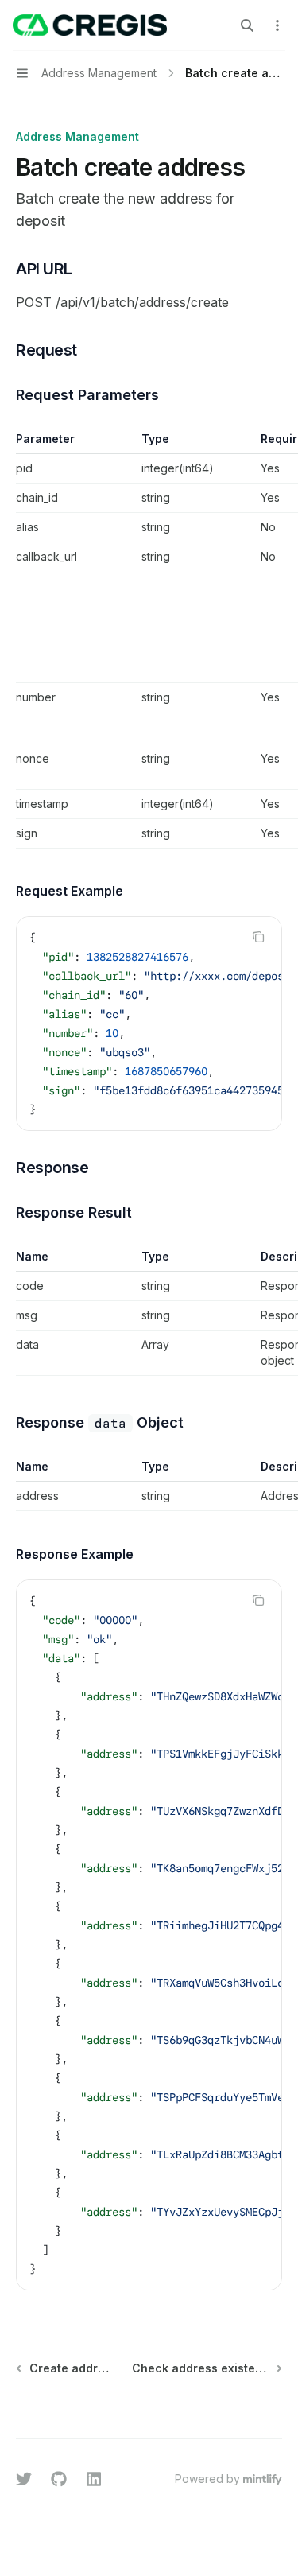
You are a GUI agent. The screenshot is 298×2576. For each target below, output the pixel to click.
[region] (149, 640)
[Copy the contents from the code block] (258, 937)
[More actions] (277, 25)
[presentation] (149, 1024)
